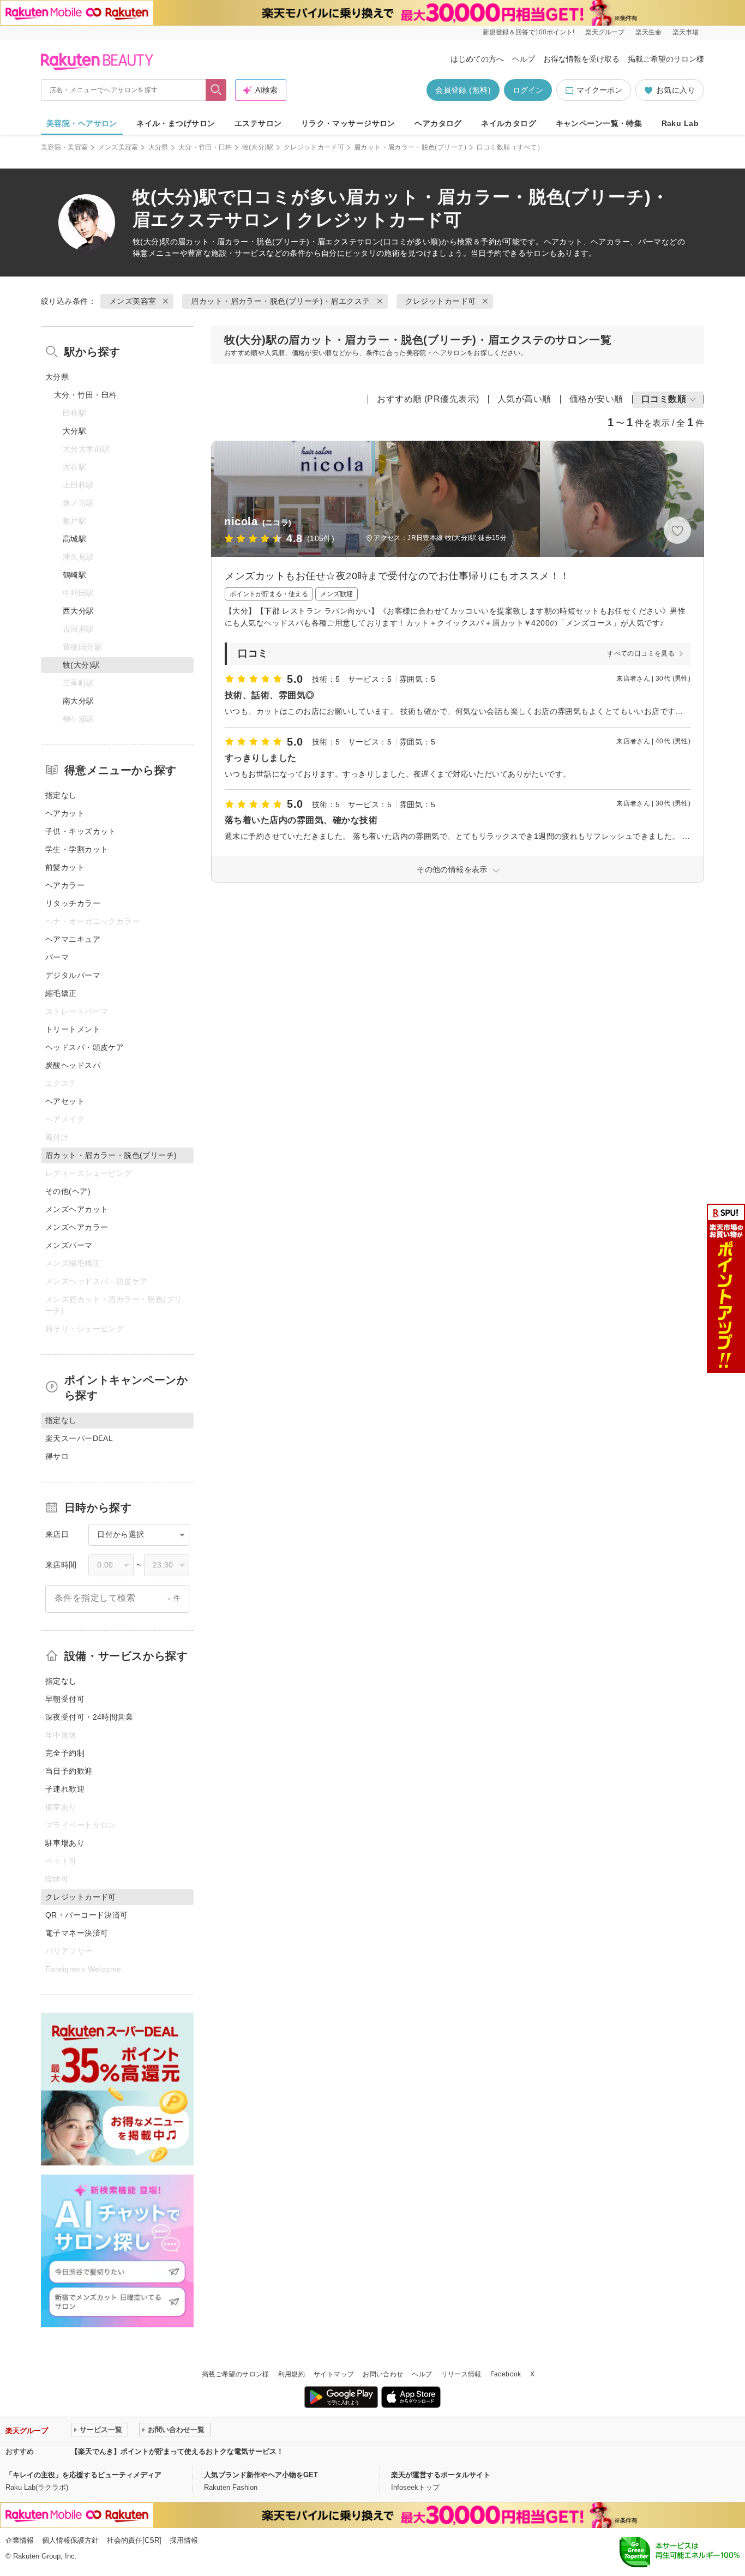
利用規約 (292, 2374)
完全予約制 (65, 1753)
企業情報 (20, 2540)
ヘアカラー (65, 885)
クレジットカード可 (314, 147)
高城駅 (74, 539)
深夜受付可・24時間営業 (89, 1717)
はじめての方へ (477, 59)
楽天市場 (686, 32)
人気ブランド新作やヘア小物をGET (261, 2475)
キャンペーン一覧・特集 (599, 123)
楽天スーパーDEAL (79, 1438)
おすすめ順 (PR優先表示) (428, 399)
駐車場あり (65, 1843)
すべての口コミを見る (641, 653)
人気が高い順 (524, 399)
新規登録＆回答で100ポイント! (528, 32)
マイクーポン (599, 90)
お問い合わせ (383, 2374)
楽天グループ (605, 32)
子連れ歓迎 (65, 1789)
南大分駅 (79, 701)
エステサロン (258, 123)
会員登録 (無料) (463, 90)
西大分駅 (79, 611)
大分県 (158, 147)
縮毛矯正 (61, 993)
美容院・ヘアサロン (82, 123)
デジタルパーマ (73, 975)
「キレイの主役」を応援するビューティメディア (83, 2475)
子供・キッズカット (81, 831)
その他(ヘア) (68, 1191)
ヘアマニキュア (73, 939)
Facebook (506, 2374)
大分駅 (74, 431)
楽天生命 (648, 32)
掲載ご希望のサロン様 (666, 59)
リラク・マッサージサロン (348, 123)
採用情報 (184, 2540)
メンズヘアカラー (77, 1227)
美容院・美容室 (65, 147)
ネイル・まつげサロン (176, 123)
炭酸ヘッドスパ (73, 1065)
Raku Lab (680, 123)
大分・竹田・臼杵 (205, 147)
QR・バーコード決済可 (87, 1915)
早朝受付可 (65, 1699)
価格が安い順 (596, 399)
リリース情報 (461, 2374)
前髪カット (65, 867)
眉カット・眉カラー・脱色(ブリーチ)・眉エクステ (267, 242)
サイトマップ (334, 2374)
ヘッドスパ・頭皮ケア (85, 1047)
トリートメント (73, 1029)
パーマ (57, 957)
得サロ (57, 1456)
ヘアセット (65, 1101)
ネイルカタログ (509, 123)
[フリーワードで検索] (216, 90)
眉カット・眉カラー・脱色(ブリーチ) (410, 147)
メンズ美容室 (118, 147)
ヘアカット (65, 813)
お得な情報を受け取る (581, 59)
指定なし (61, 795)
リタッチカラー (73, 903)
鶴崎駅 (74, 575)
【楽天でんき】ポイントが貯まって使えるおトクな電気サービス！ (177, 2451)
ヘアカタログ (438, 123)
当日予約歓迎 (69, 1771)
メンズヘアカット (77, 1209)
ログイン (528, 90)
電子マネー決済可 (77, 1933)
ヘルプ (524, 59)
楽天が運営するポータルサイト (441, 2475)
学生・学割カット (77, 849)
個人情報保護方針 (70, 2540)
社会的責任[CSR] (134, 2540)
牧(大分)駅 (258, 147)
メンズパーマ (69, 1245)
